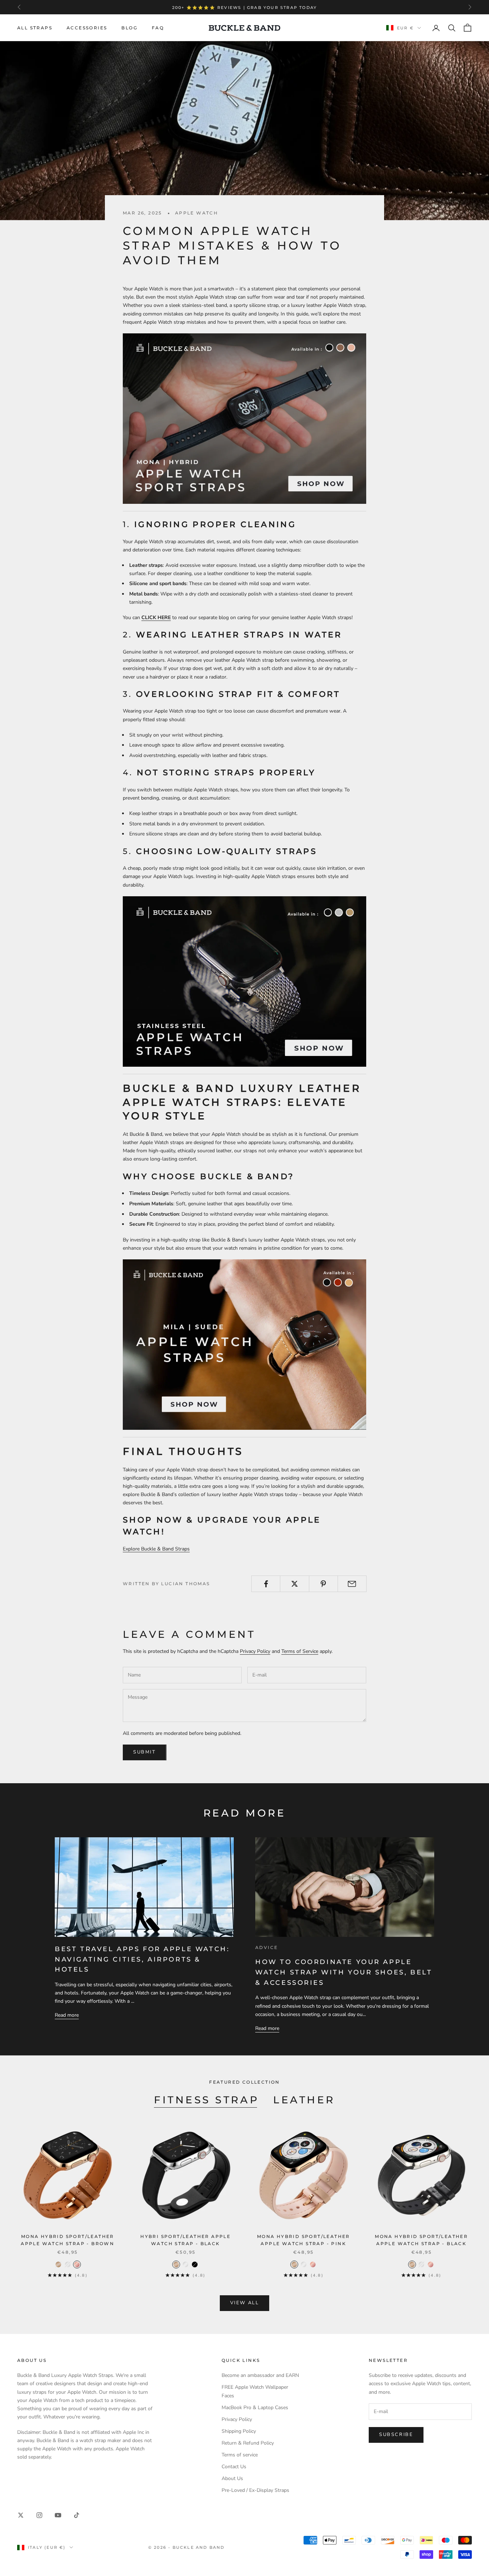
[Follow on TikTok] (77, 2515)
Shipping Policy (239, 2431)
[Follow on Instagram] (39, 2515)
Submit (145, 1752)
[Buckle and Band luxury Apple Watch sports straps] (245, 418)
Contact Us (234, 2467)
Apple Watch (197, 213)
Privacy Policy (255, 1651)
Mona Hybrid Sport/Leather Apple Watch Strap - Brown (67, 2240)
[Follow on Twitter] (21, 2515)
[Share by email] (352, 1584)
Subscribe (396, 2435)
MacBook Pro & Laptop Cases (255, 2408)
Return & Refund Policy (248, 2443)
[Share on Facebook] (266, 1584)
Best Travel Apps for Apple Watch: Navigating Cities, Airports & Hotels (142, 1959)
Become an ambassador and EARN (260, 2375)
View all (245, 2303)
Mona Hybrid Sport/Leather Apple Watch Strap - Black (421, 2240)
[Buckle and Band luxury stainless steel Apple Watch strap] (245, 981)
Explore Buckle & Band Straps (156, 1549)
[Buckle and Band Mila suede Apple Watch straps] (245, 1344)
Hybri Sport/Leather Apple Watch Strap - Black (185, 2240)
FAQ (158, 28)
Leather (304, 2100)
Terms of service (240, 2455)
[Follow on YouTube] (58, 2515)
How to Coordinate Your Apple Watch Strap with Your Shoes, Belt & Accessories (344, 1972)
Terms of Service (300, 1651)
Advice (267, 1947)
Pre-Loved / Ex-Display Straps (255, 2490)
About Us (232, 2478)
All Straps (35, 28)
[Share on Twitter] (294, 1584)
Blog (129, 28)
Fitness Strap (206, 2100)
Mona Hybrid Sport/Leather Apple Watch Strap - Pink (304, 2240)
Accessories (87, 28)
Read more (67, 2015)
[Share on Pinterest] (323, 1584)
